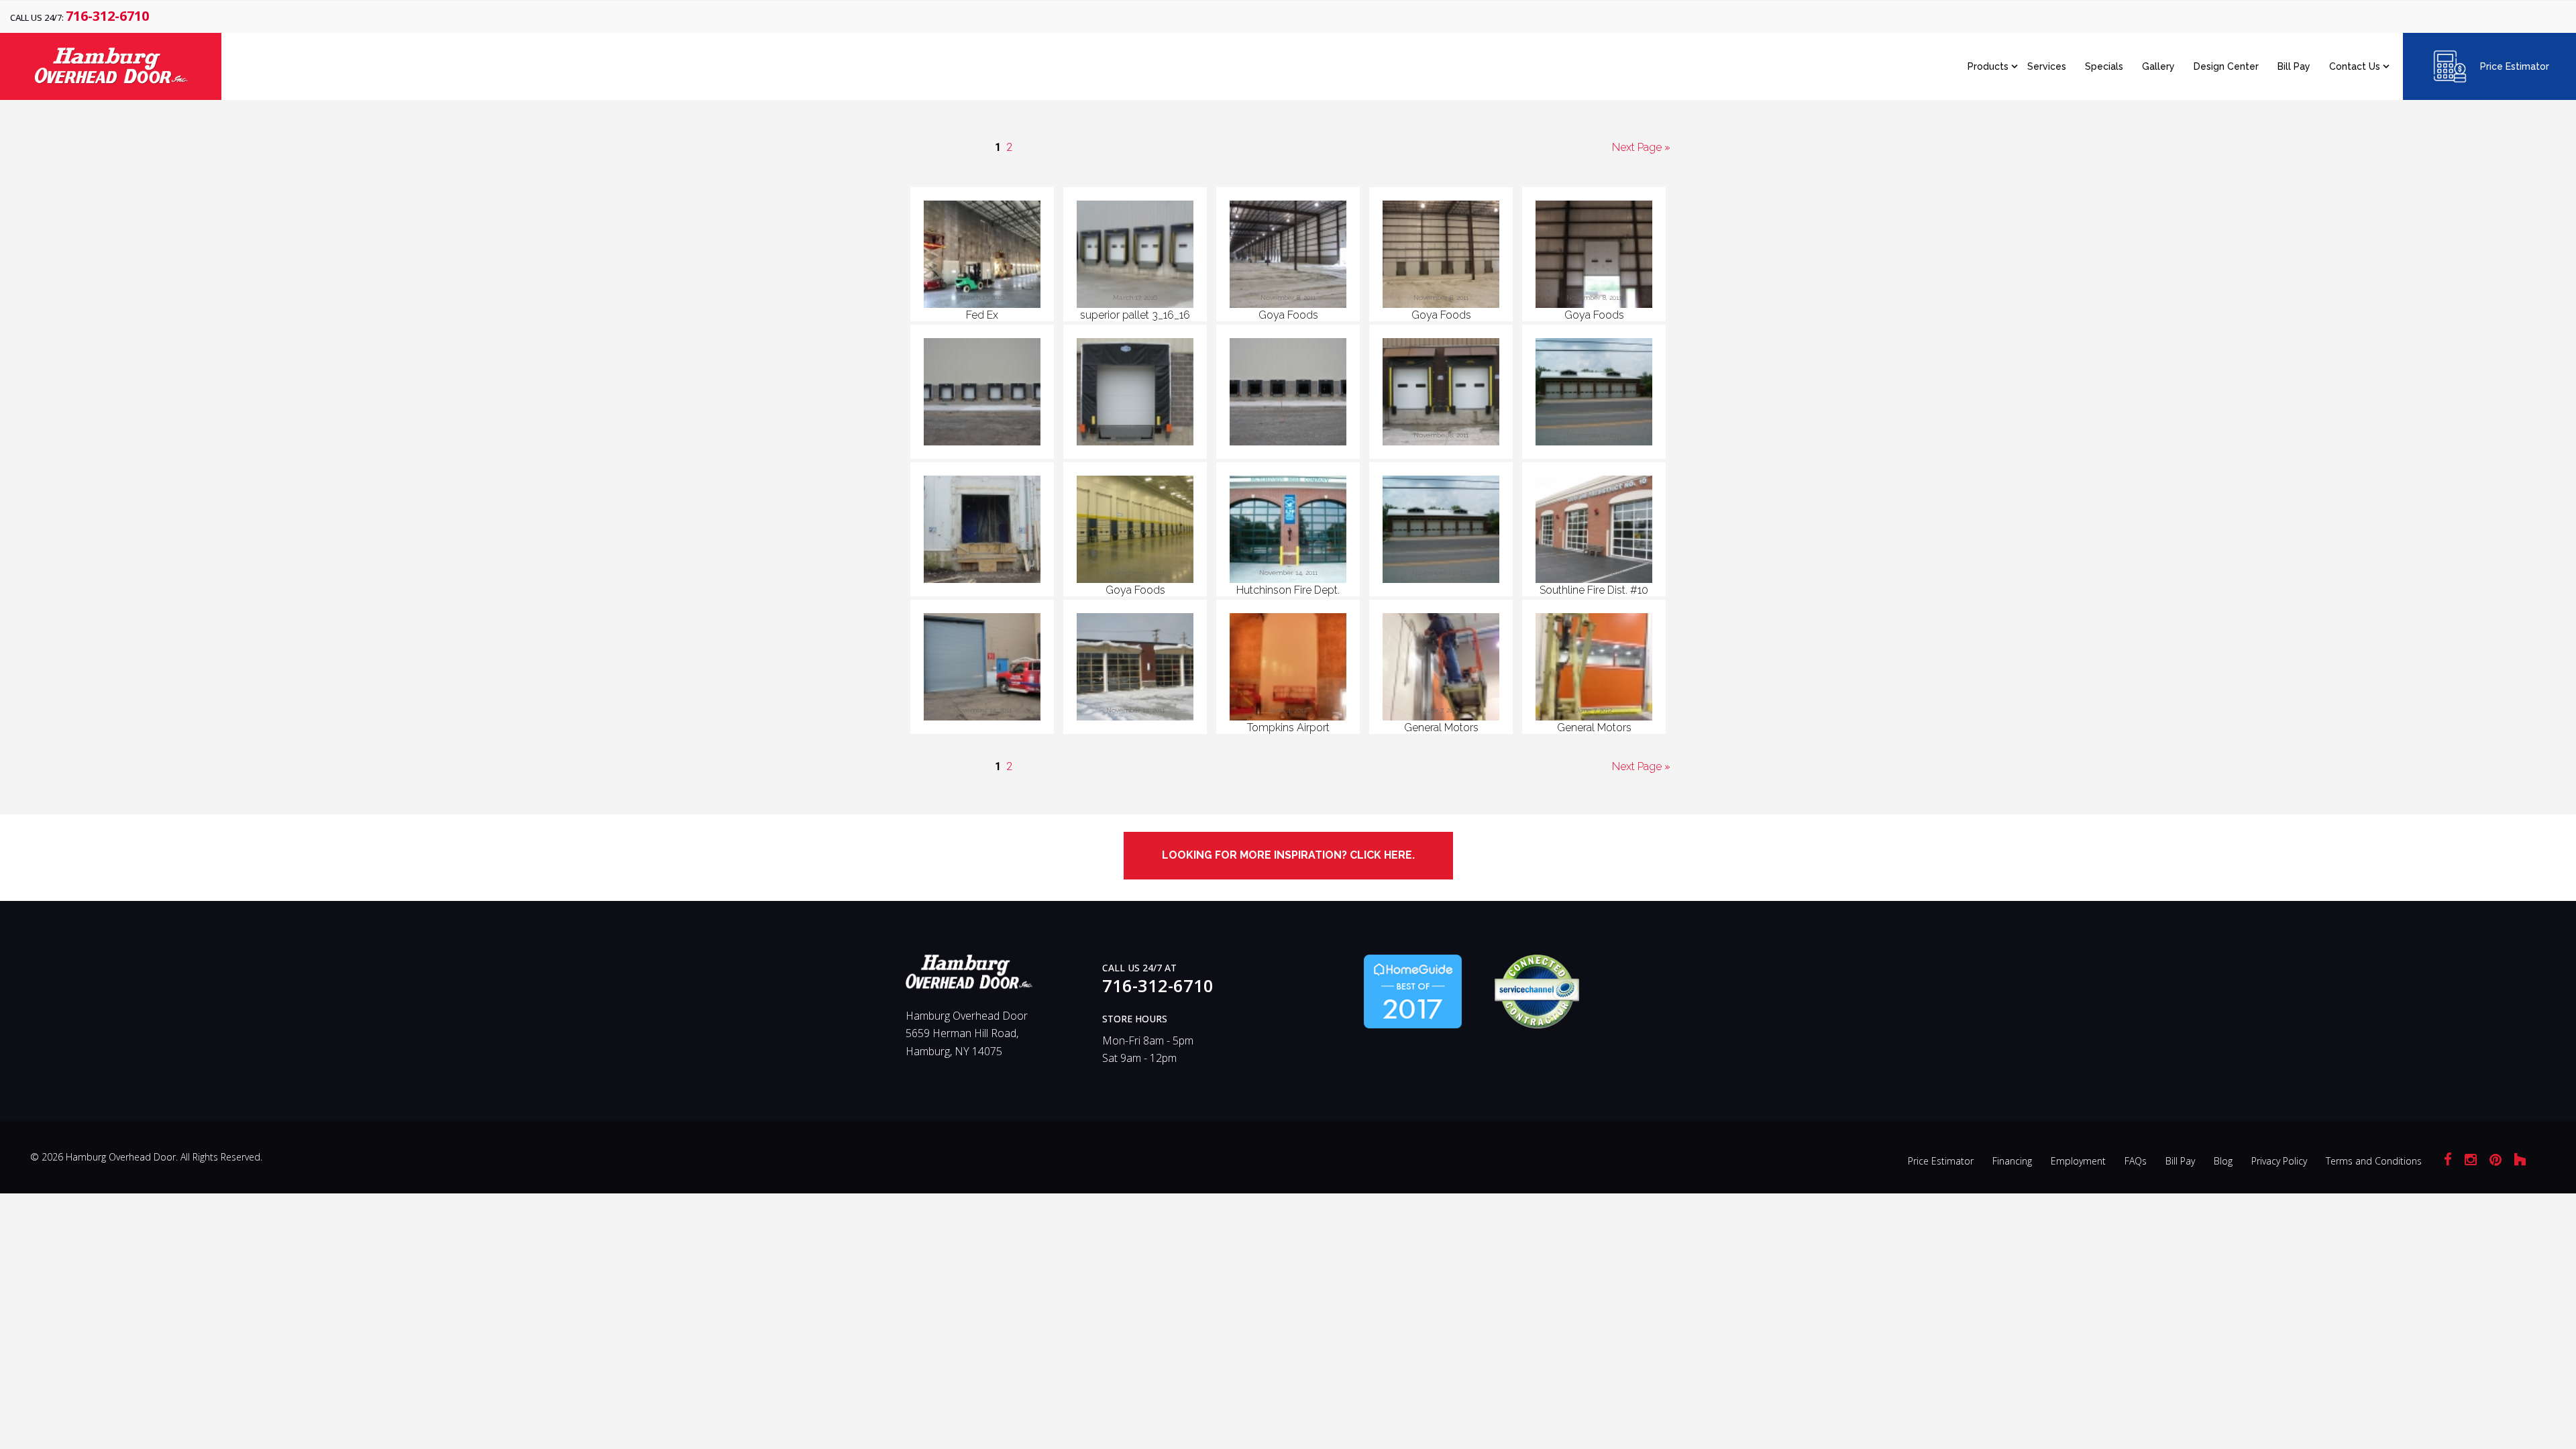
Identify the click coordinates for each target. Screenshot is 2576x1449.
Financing (2012, 1161)
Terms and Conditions (2374, 1161)
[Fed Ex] (982, 257)
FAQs (2136, 1161)
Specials (2104, 66)
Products (1988, 66)
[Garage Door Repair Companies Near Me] (1413, 990)
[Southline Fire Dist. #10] (1594, 532)
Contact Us (2355, 66)
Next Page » (1641, 147)
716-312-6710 (107, 16)
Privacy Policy (2279, 1161)
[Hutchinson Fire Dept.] (1288, 532)
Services (2047, 66)
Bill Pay (2294, 66)
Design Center (2226, 66)
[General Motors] (1441, 669)
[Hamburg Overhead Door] (969, 977)
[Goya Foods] (1288, 257)
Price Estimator (2515, 66)
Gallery (2158, 66)
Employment (2078, 1161)
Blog (2223, 1161)
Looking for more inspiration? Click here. (1288, 855)
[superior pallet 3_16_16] (1135, 257)
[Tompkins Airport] (1288, 669)
